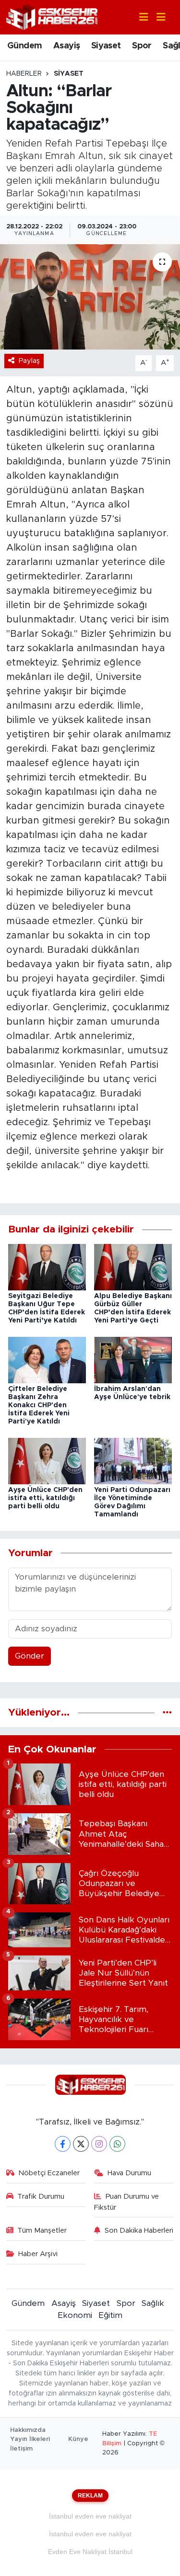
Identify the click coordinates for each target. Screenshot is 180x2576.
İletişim (21, 2449)
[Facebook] (63, 2144)
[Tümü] (167, 1712)
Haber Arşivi (38, 2254)
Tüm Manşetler (42, 2231)
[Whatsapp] (117, 2144)
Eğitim (110, 2315)
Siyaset (106, 46)
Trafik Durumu (41, 2197)
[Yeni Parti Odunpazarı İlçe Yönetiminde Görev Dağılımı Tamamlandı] (133, 1461)
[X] (81, 2144)
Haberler (24, 74)
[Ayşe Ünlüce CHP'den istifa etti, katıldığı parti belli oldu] (47, 1461)
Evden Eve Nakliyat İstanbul (90, 2552)
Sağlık (153, 2303)
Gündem (24, 46)
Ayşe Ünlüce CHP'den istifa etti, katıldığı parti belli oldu (45, 1498)
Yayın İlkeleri (30, 2439)
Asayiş (66, 46)
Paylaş (29, 361)
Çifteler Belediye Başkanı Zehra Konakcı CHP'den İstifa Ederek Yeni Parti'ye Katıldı (39, 1405)
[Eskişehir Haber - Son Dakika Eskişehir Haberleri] (52, 17)
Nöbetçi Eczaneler (49, 2173)
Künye (78, 2439)
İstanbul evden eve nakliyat (90, 2516)
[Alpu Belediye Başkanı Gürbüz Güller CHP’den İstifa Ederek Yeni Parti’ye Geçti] (133, 1267)
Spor (142, 46)
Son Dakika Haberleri (139, 2231)
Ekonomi (75, 2315)
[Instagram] (99, 2144)
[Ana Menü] (157, 17)
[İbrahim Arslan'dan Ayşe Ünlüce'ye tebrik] (133, 1360)
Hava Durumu (129, 2173)
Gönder (30, 1656)
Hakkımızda (28, 2430)
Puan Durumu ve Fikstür (126, 2202)
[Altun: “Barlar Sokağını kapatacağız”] (90, 297)
